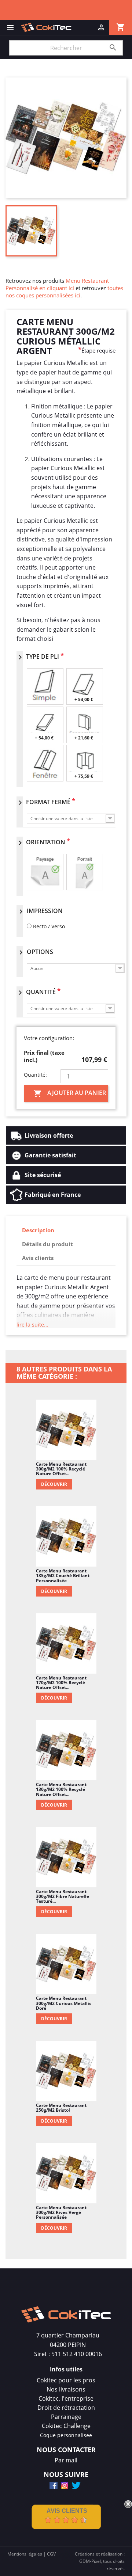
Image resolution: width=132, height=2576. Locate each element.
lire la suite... (32, 1325)
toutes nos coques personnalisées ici (64, 292)
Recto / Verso (49, 926)
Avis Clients (67, 2511)
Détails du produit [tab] (47, 1244)
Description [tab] (38, 1230)
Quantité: (35, 1075)
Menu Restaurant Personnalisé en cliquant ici (57, 284)
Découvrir (54, 1484)
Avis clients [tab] (38, 1258)
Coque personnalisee (66, 2435)
